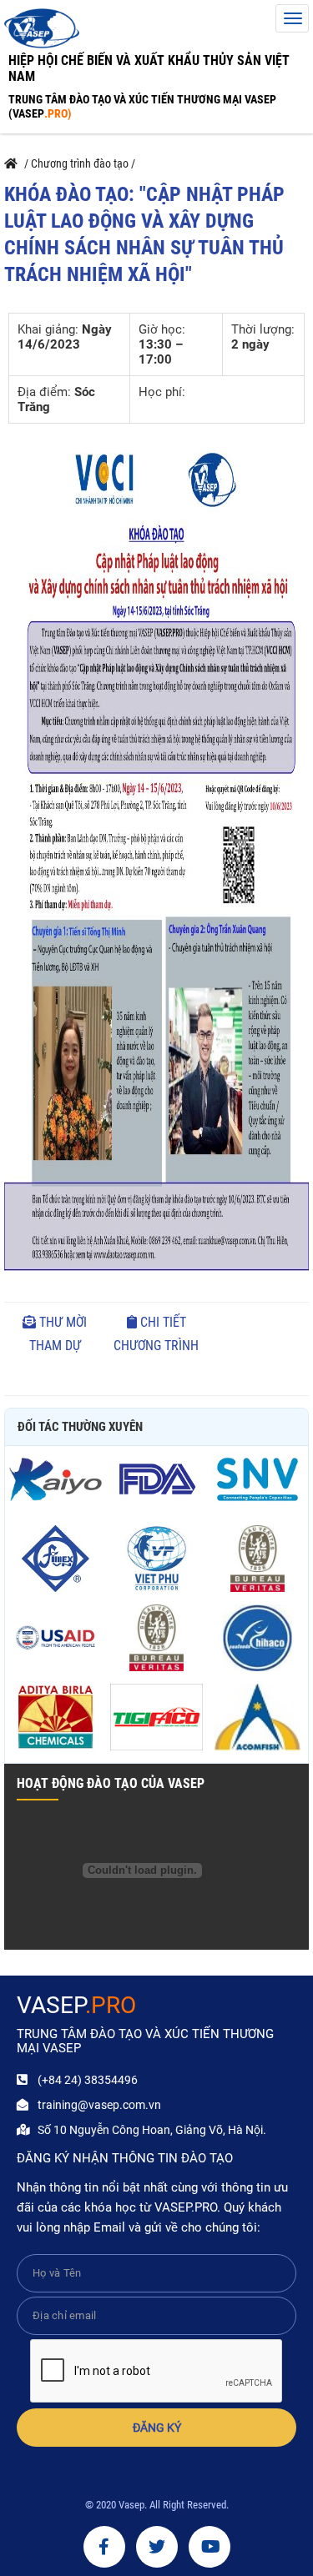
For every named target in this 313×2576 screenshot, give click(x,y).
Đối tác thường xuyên (80, 1427)
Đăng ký (157, 2428)
